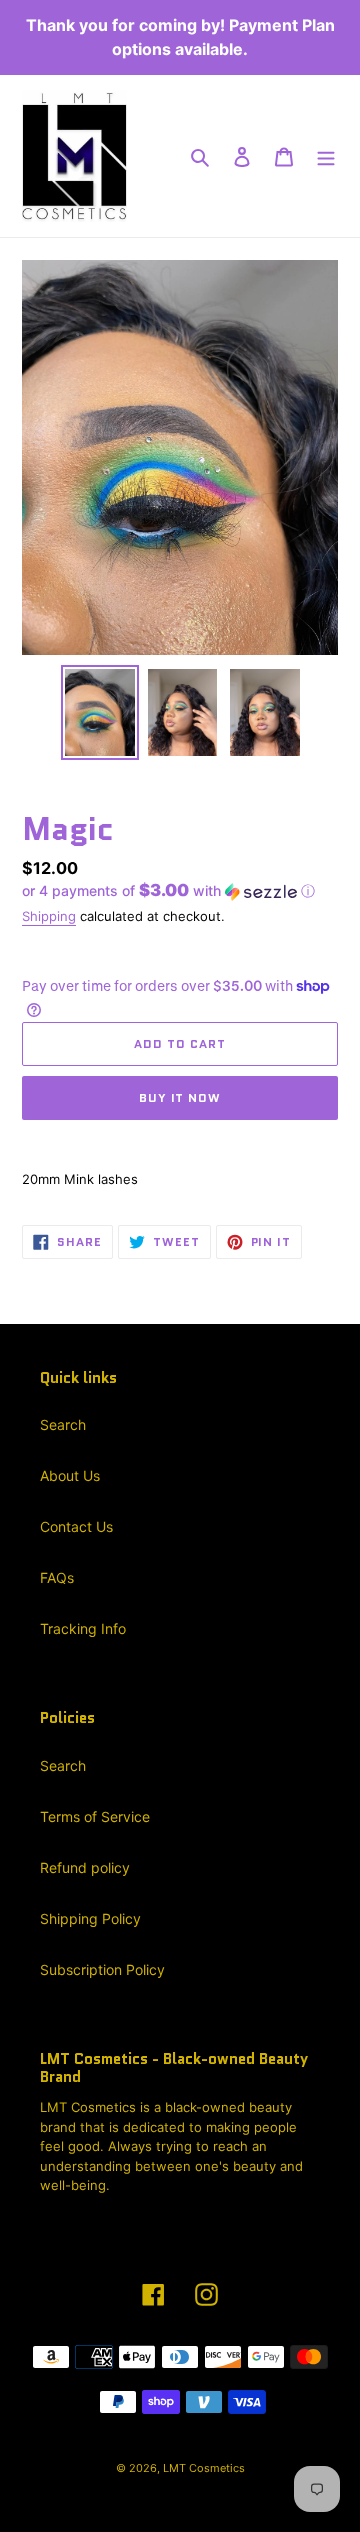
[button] (168, 891)
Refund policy (85, 1867)
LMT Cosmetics (204, 2468)
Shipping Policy (90, 1918)
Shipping (49, 916)
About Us (70, 1475)
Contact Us (76, 1526)
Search (63, 1424)
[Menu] (326, 156)
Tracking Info (83, 1628)
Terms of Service (95, 1816)
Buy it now (180, 1097)
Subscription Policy (102, 1969)
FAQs (57, 1577)
